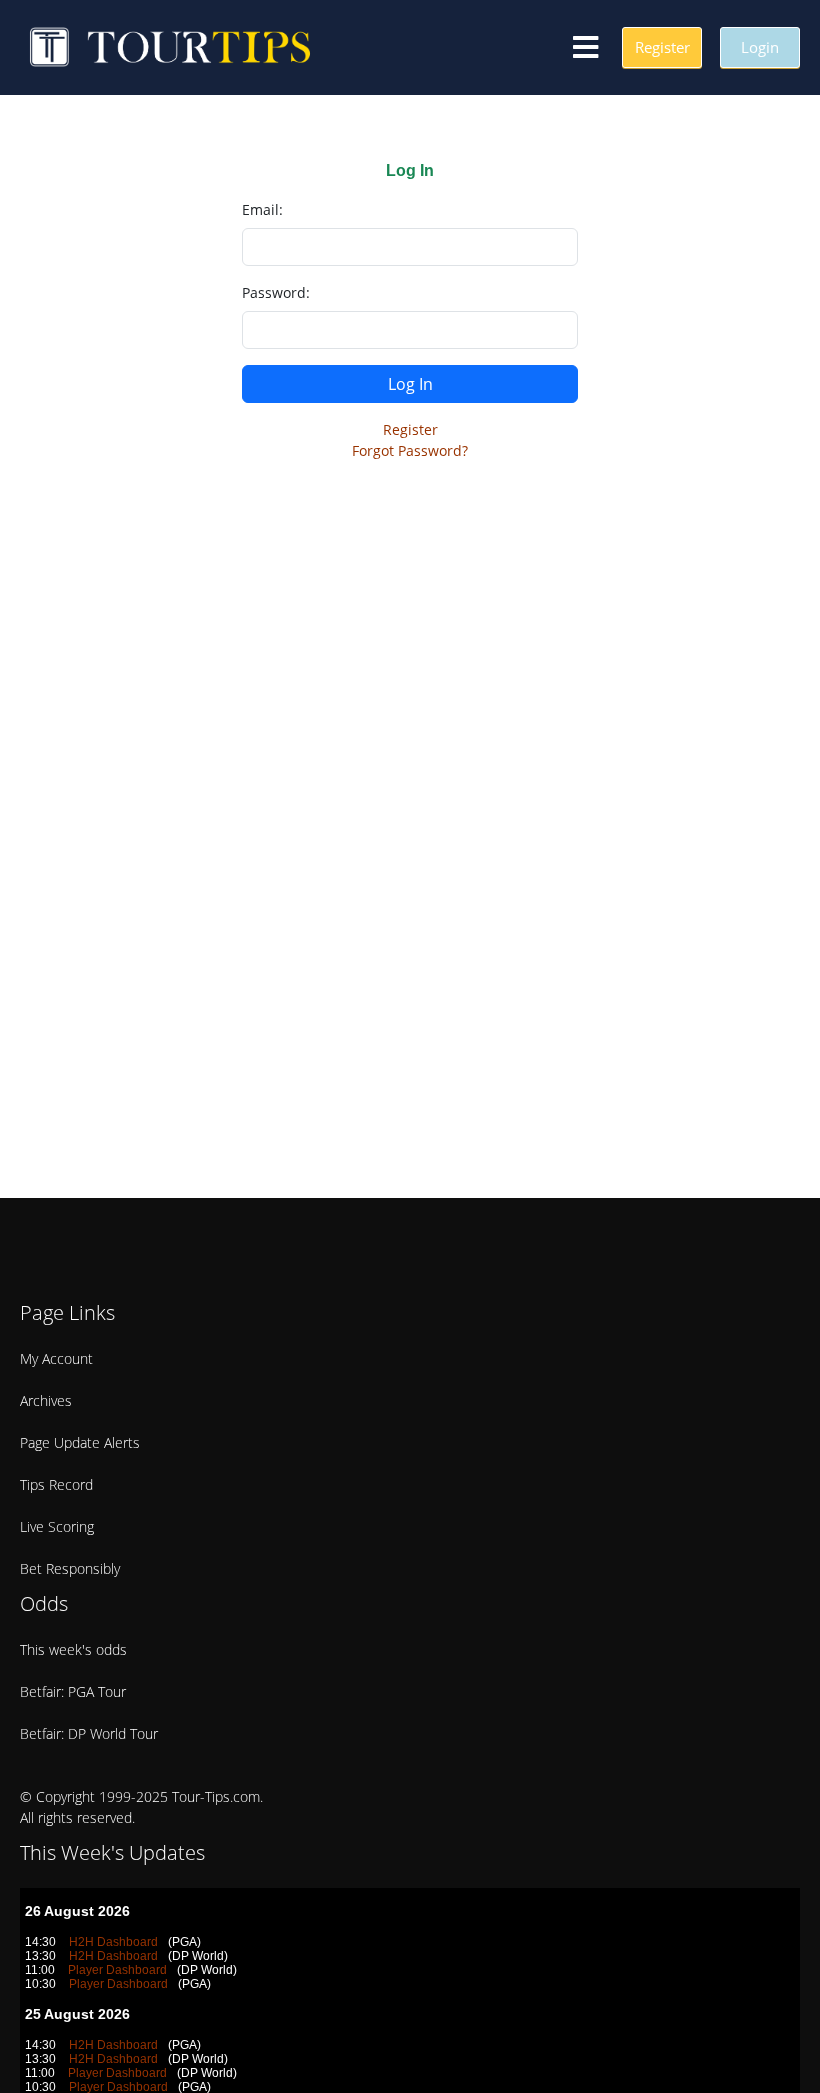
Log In (410, 384)
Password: (276, 292)
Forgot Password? (410, 450)
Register (410, 429)
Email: (262, 209)
